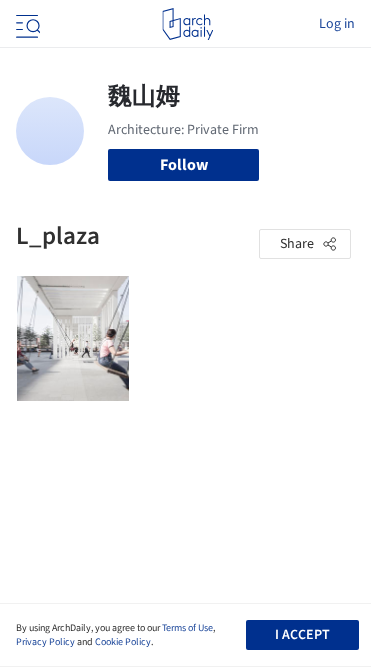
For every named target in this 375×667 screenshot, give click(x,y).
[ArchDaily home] (187, 24)
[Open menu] (26, 24)
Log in (337, 24)
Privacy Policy (45, 642)
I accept (302, 635)
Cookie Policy (123, 642)
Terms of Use (187, 628)
